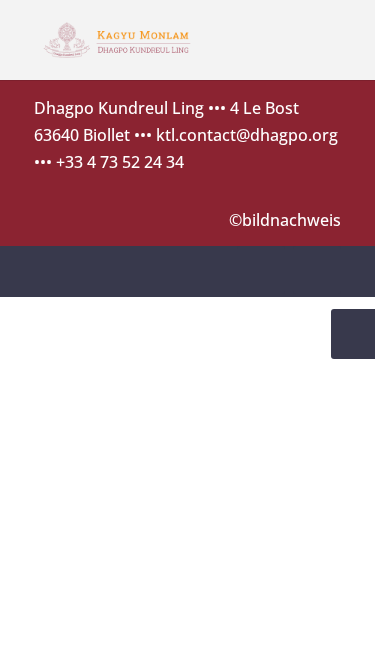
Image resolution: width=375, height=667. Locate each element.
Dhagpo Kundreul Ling (119, 108)
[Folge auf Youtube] (317, 270)
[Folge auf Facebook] (261, 270)
